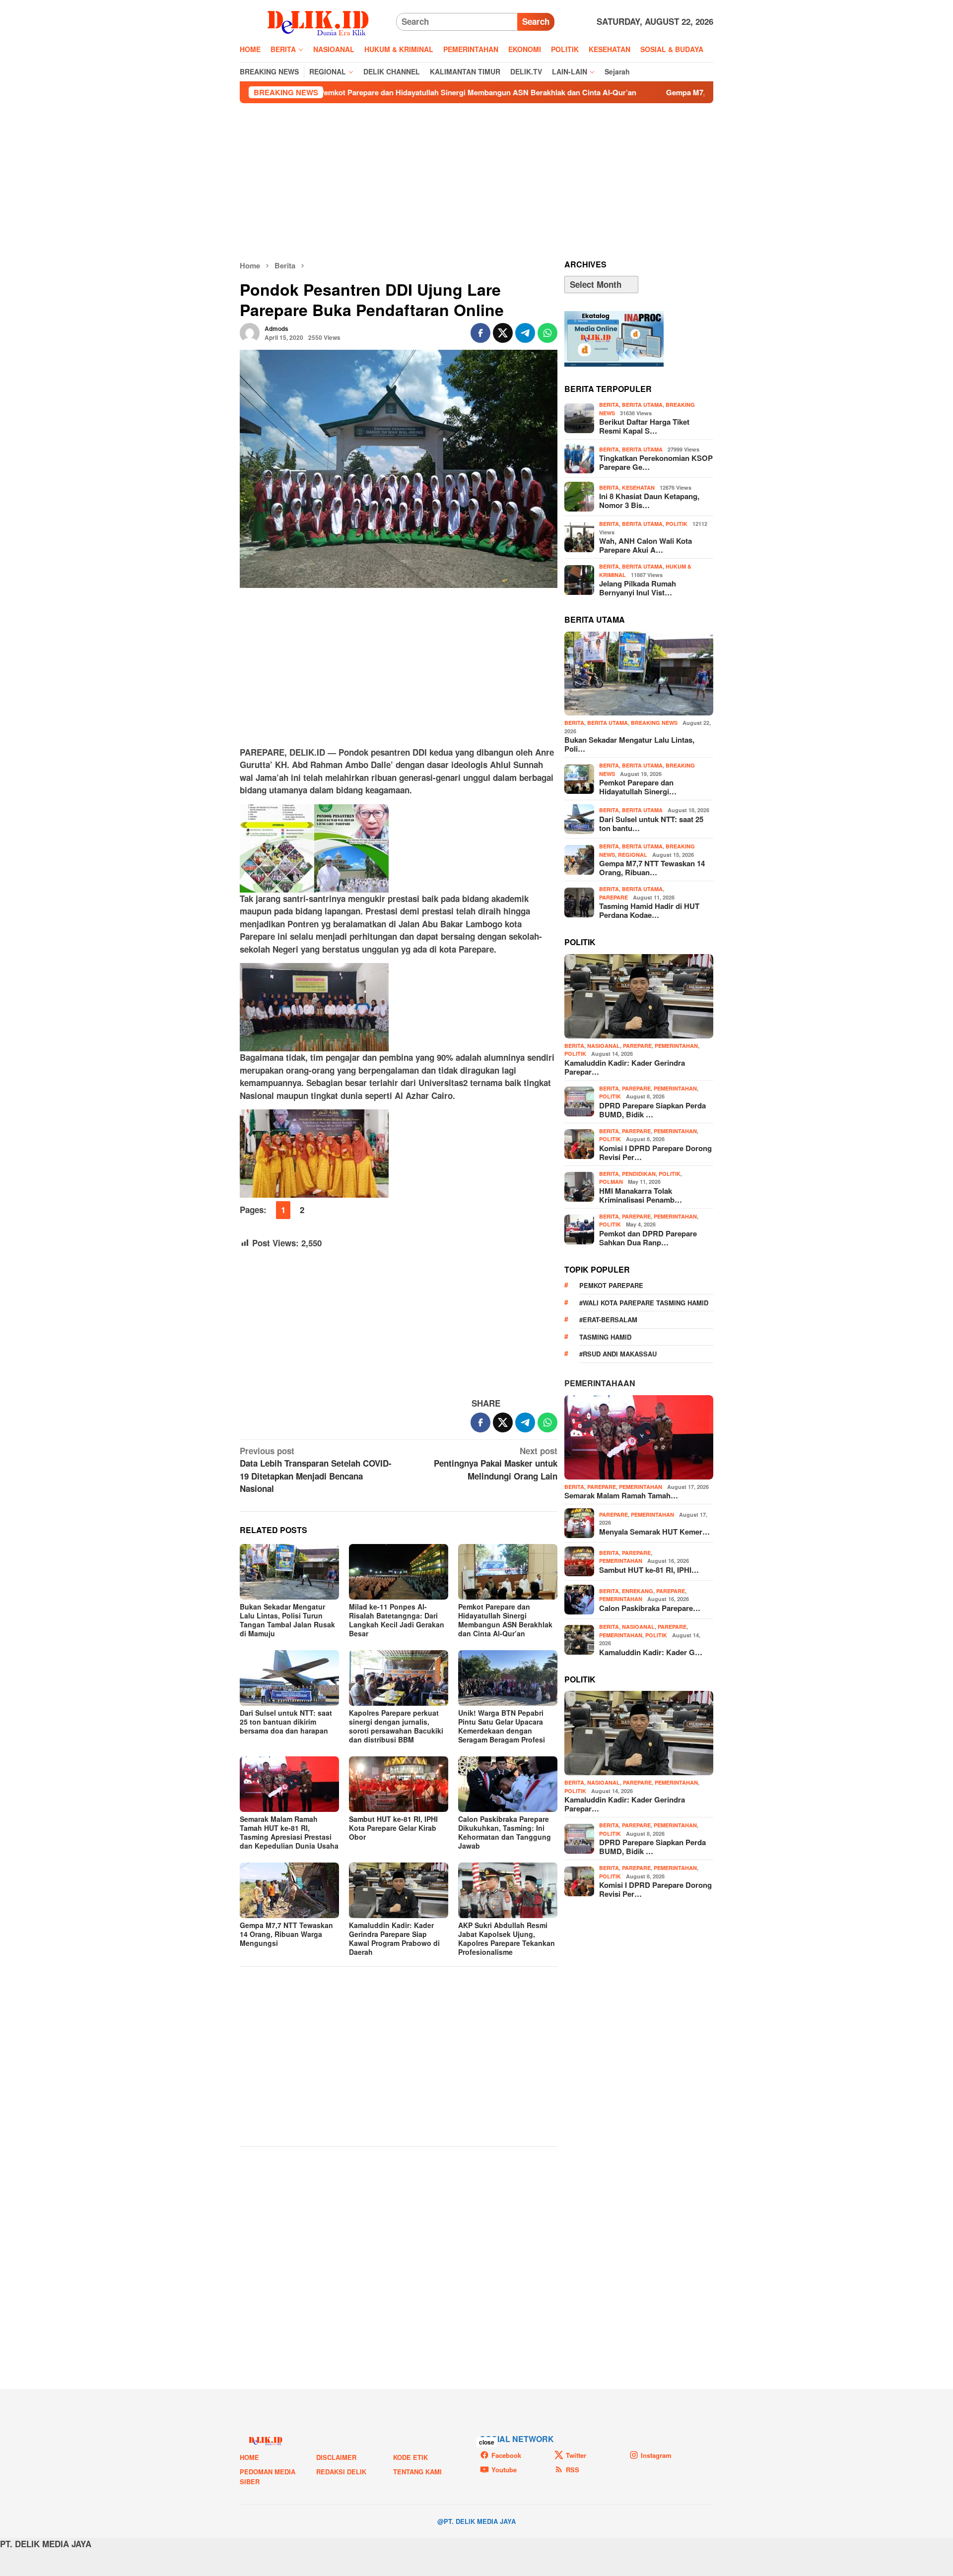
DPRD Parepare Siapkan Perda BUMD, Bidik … (652, 1110)
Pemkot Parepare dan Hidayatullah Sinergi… (638, 787)
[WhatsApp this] (547, 333)
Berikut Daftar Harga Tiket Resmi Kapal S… (644, 426)
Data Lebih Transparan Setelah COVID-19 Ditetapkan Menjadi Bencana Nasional (316, 1470)
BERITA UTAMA (642, 405)
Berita (609, 405)
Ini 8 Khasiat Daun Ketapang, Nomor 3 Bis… (649, 501)
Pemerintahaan (600, 1383)
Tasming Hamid (605, 1337)
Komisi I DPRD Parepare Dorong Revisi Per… (655, 1153)
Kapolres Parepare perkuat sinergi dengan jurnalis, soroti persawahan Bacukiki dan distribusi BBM (396, 1726)
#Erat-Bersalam (608, 1320)
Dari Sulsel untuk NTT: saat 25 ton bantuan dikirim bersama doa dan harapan (286, 1722)
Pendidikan (639, 1174)
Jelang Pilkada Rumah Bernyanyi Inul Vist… (638, 588)
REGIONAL (633, 855)
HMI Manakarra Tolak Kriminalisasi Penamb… (641, 1195)
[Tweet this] (503, 333)
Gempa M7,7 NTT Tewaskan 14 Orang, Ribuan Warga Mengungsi (647, 92)
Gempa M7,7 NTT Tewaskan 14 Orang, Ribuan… (652, 868)
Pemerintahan (676, 1046)
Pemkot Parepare (611, 1285)
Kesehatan (638, 487)
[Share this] (480, 333)
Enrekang (638, 1591)
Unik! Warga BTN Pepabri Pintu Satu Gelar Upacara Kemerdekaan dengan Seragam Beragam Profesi (502, 1726)
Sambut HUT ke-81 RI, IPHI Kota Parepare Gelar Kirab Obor (393, 1828)
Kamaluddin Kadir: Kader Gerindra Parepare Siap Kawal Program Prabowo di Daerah (394, 1938)
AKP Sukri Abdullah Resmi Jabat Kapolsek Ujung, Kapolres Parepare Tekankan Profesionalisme (507, 1938)
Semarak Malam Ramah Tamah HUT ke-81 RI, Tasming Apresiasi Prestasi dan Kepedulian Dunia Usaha (289, 1832)
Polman (611, 1182)
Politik (677, 524)
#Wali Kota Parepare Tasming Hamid (644, 1303)
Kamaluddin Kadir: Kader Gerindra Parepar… (625, 1067)
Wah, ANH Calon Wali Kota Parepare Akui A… (646, 545)
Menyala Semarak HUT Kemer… (654, 1532)
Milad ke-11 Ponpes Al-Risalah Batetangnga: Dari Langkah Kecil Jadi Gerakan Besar (397, 1620)
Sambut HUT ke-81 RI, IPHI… (649, 1570)
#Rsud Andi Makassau (618, 1354)
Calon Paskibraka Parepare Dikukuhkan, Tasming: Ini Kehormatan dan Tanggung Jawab (505, 1832)
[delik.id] (318, 21)
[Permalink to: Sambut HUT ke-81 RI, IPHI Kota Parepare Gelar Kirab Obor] (399, 1784)
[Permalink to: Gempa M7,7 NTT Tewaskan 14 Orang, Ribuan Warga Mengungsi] (289, 1890)
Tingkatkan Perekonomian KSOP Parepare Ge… (656, 462)
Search (536, 21)
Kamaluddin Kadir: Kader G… (651, 1652)
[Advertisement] (476, 182)
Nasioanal (604, 1046)
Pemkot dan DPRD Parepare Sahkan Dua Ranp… (648, 1238)
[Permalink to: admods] (250, 331)
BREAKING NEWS (654, 723)
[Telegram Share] (525, 333)
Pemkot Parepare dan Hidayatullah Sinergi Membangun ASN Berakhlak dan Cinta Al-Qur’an (347, 92)
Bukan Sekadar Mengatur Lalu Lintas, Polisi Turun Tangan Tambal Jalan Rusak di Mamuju (287, 1620)
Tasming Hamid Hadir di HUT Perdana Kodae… (649, 910)
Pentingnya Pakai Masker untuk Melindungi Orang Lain (496, 1463)
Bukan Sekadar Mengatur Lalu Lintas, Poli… (629, 744)
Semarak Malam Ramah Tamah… (621, 1495)
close (487, 2442)
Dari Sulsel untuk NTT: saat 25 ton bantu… (651, 824)
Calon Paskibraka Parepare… (650, 1608)
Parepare (613, 897)
